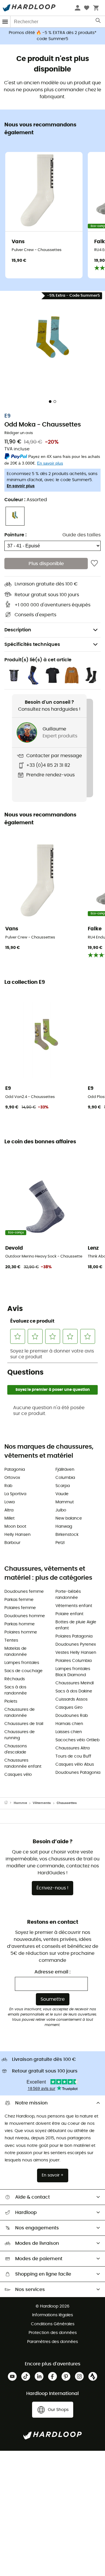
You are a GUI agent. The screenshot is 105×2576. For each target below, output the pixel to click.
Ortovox (12, 1478)
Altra (9, 1510)
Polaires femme (20, 1608)
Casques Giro (69, 1708)
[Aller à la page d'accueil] (9, 1803)
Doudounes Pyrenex (76, 1645)
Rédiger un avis (19, 433)
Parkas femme (19, 1600)
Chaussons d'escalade (16, 1749)
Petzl (60, 1543)
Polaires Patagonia (74, 1636)
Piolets (11, 1701)
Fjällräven (65, 1470)
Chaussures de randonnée (20, 1713)
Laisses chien (69, 1732)
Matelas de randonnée (16, 1652)
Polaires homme (21, 1632)
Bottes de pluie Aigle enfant (76, 1625)
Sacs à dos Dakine (74, 1691)
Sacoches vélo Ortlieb (77, 1740)
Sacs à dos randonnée (16, 1690)
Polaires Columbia (73, 1661)
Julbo (61, 1510)
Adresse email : (52, 1972)
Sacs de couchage (23, 1671)
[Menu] (5, 22)
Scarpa (63, 1486)
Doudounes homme (25, 1616)
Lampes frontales (22, 1663)
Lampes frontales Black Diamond (73, 1672)
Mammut (65, 1502)
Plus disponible (46, 564)
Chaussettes (67, 1803)
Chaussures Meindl (75, 1683)
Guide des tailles (82, 535)
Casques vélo (18, 1775)
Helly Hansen (17, 1535)
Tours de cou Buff (73, 1756)
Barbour (12, 1543)
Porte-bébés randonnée (68, 1595)
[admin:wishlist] (94, 563)
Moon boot (15, 1527)
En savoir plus (21, 486)
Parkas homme (20, 1624)
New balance (69, 1518)
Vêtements (42, 1803)
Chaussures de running (20, 1735)
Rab (8, 1486)
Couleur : (26, 500)
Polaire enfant (69, 1614)
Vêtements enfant (74, 1606)
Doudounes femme (24, 1592)
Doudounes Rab (72, 1716)
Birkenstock (67, 1535)
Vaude (62, 1494)
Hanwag (64, 1527)
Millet (9, 1518)
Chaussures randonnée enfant (23, 1763)
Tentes (11, 1640)
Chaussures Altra (72, 1748)
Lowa (9, 1502)
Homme (20, 1803)
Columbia (65, 1478)
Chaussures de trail (24, 1724)
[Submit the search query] (98, 22)
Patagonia (15, 1470)
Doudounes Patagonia (78, 1773)
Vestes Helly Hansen (76, 1653)
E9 (7, 416)
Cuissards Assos (71, 1699)
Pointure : (15, 535)
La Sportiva (15, 1494)
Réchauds (15, 1679)
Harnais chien (69, 1724)
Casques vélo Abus (75, 1764)
